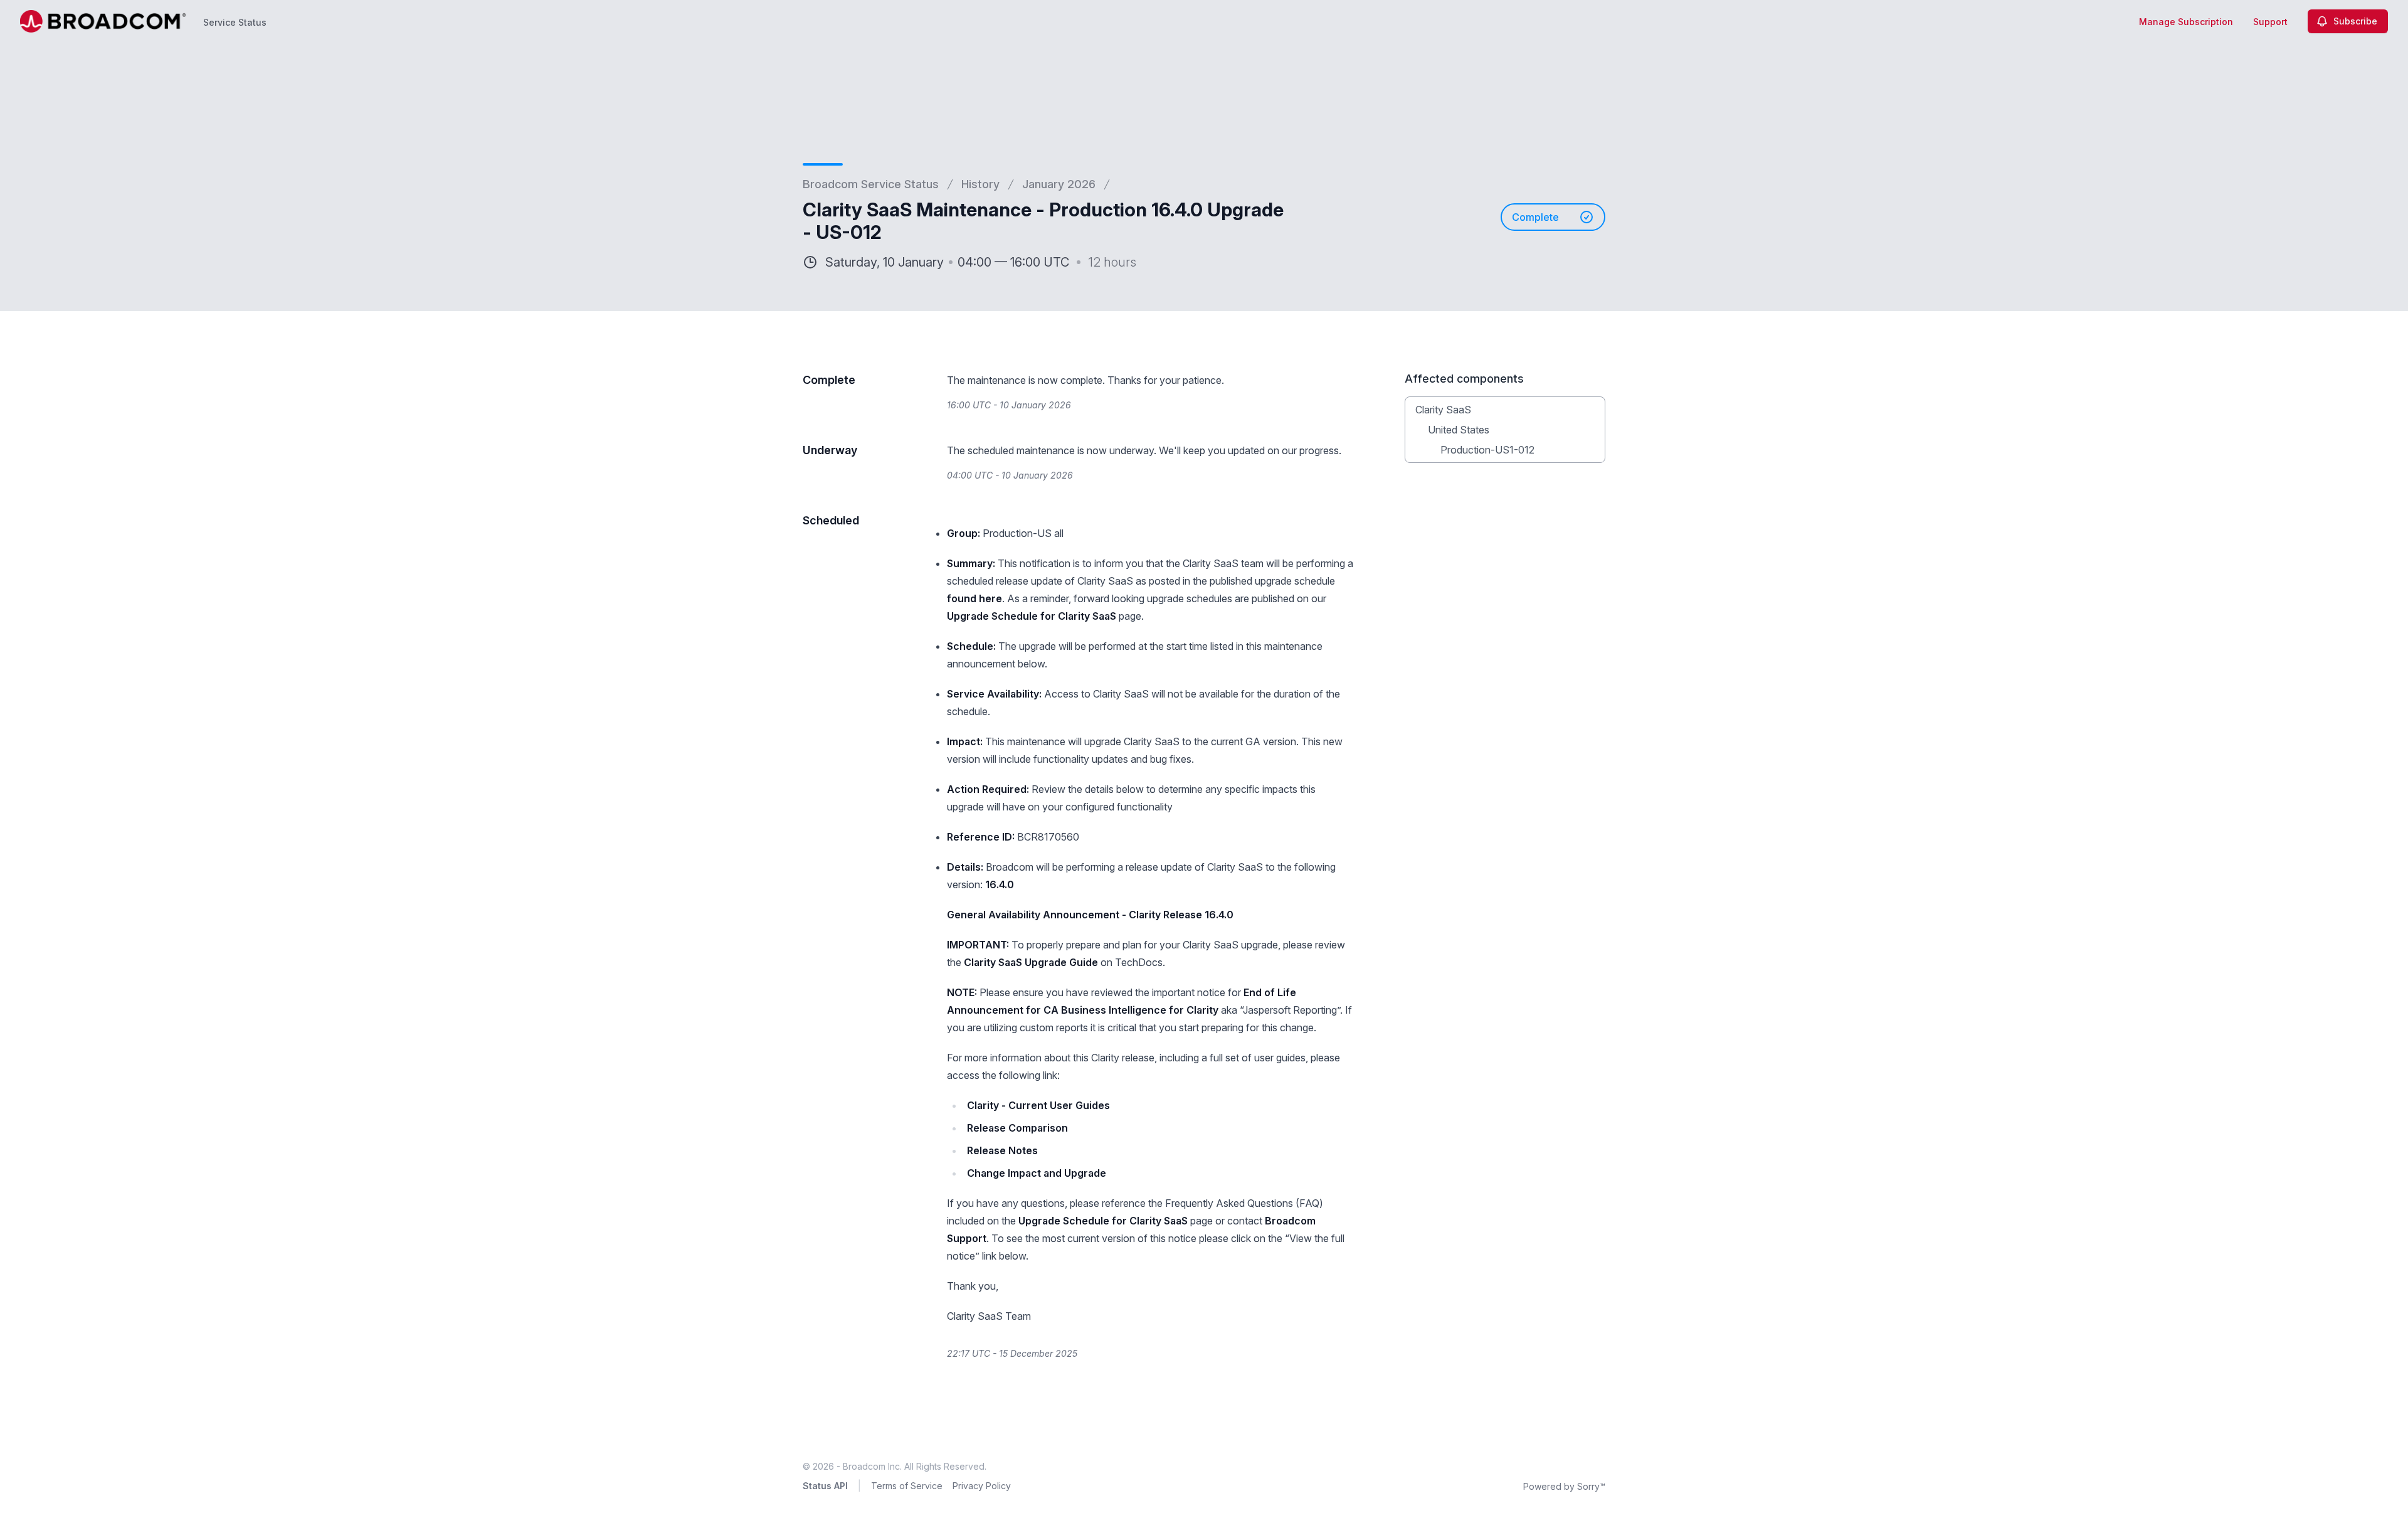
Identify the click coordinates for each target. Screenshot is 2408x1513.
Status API (825, 1486)
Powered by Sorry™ (1564, 1486)
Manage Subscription (2186, 22)
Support (2270, 22)
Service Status (235, 22)
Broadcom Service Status (871, 184)
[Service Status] (103, 21)
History (980, 184)
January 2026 (1059, 184)
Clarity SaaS (1443, 410)
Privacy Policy (982, 1486)
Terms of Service (907, 1486)
